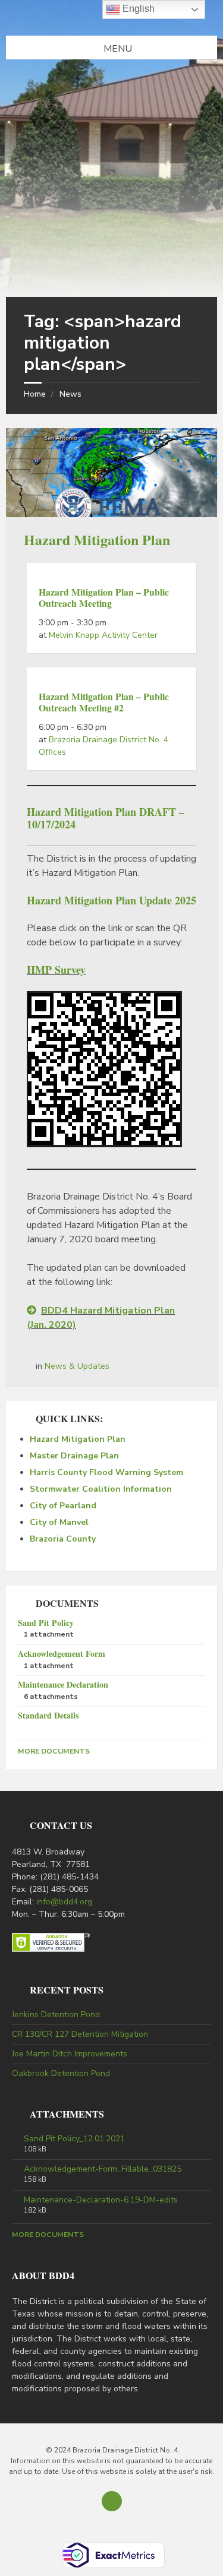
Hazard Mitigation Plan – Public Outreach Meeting (104, 597)
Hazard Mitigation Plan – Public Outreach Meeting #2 (104, 702)
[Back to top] (112, 2501)
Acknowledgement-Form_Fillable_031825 (103, 2169)
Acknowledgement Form (62, 1653)
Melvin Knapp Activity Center (103, 635)
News (70, 394)
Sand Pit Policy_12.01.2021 (74, 2139)
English (137, 9)
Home (35, 394)
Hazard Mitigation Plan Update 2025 (111, 900)
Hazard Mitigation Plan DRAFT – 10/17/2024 (106, 818)
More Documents (54, 1751)
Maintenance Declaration (63, 1684)
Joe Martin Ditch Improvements (70, 2054)
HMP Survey (56, 970)
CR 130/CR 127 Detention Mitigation (80, 2034)
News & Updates (77, 1366)
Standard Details (48, 1715)
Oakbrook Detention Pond (61, 2073)
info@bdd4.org (64, 1902)
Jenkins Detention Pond (56, 2015)
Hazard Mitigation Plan (97, 539)
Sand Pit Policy (46, 1623)
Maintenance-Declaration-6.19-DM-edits (101, 2200)
